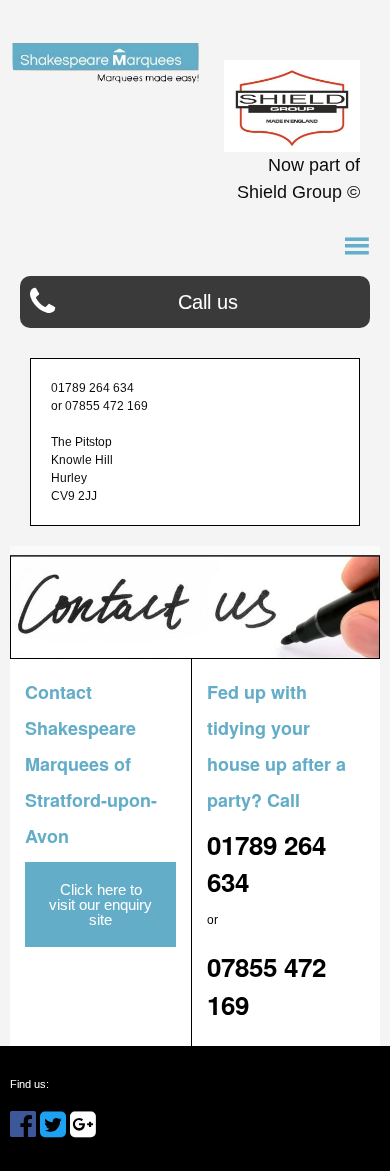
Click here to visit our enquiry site (100, 904)
